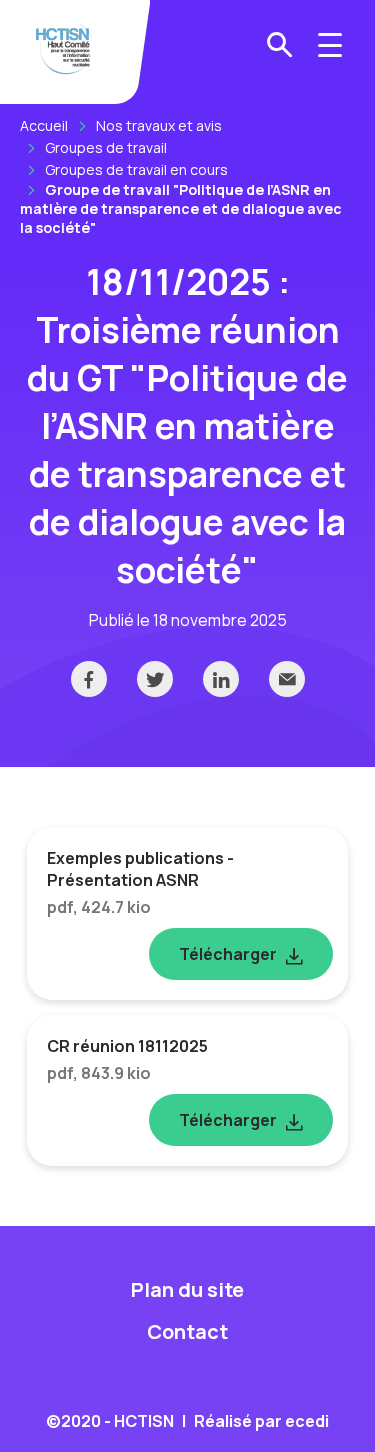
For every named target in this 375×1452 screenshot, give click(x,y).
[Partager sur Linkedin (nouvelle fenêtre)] (221, 679)
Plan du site (187, 1289)
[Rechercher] (280, 45)
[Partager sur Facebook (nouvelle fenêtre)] (89, 679)
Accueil (44, 125)
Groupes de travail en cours (136, 169)
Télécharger (228, 954)
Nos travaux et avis (159, 125)
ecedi (307, 1421)
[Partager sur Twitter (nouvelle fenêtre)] (155, 679)
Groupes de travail (106, 147)
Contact (187, 1331)
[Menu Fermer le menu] (330, 45)
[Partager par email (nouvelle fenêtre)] (287, 679)
